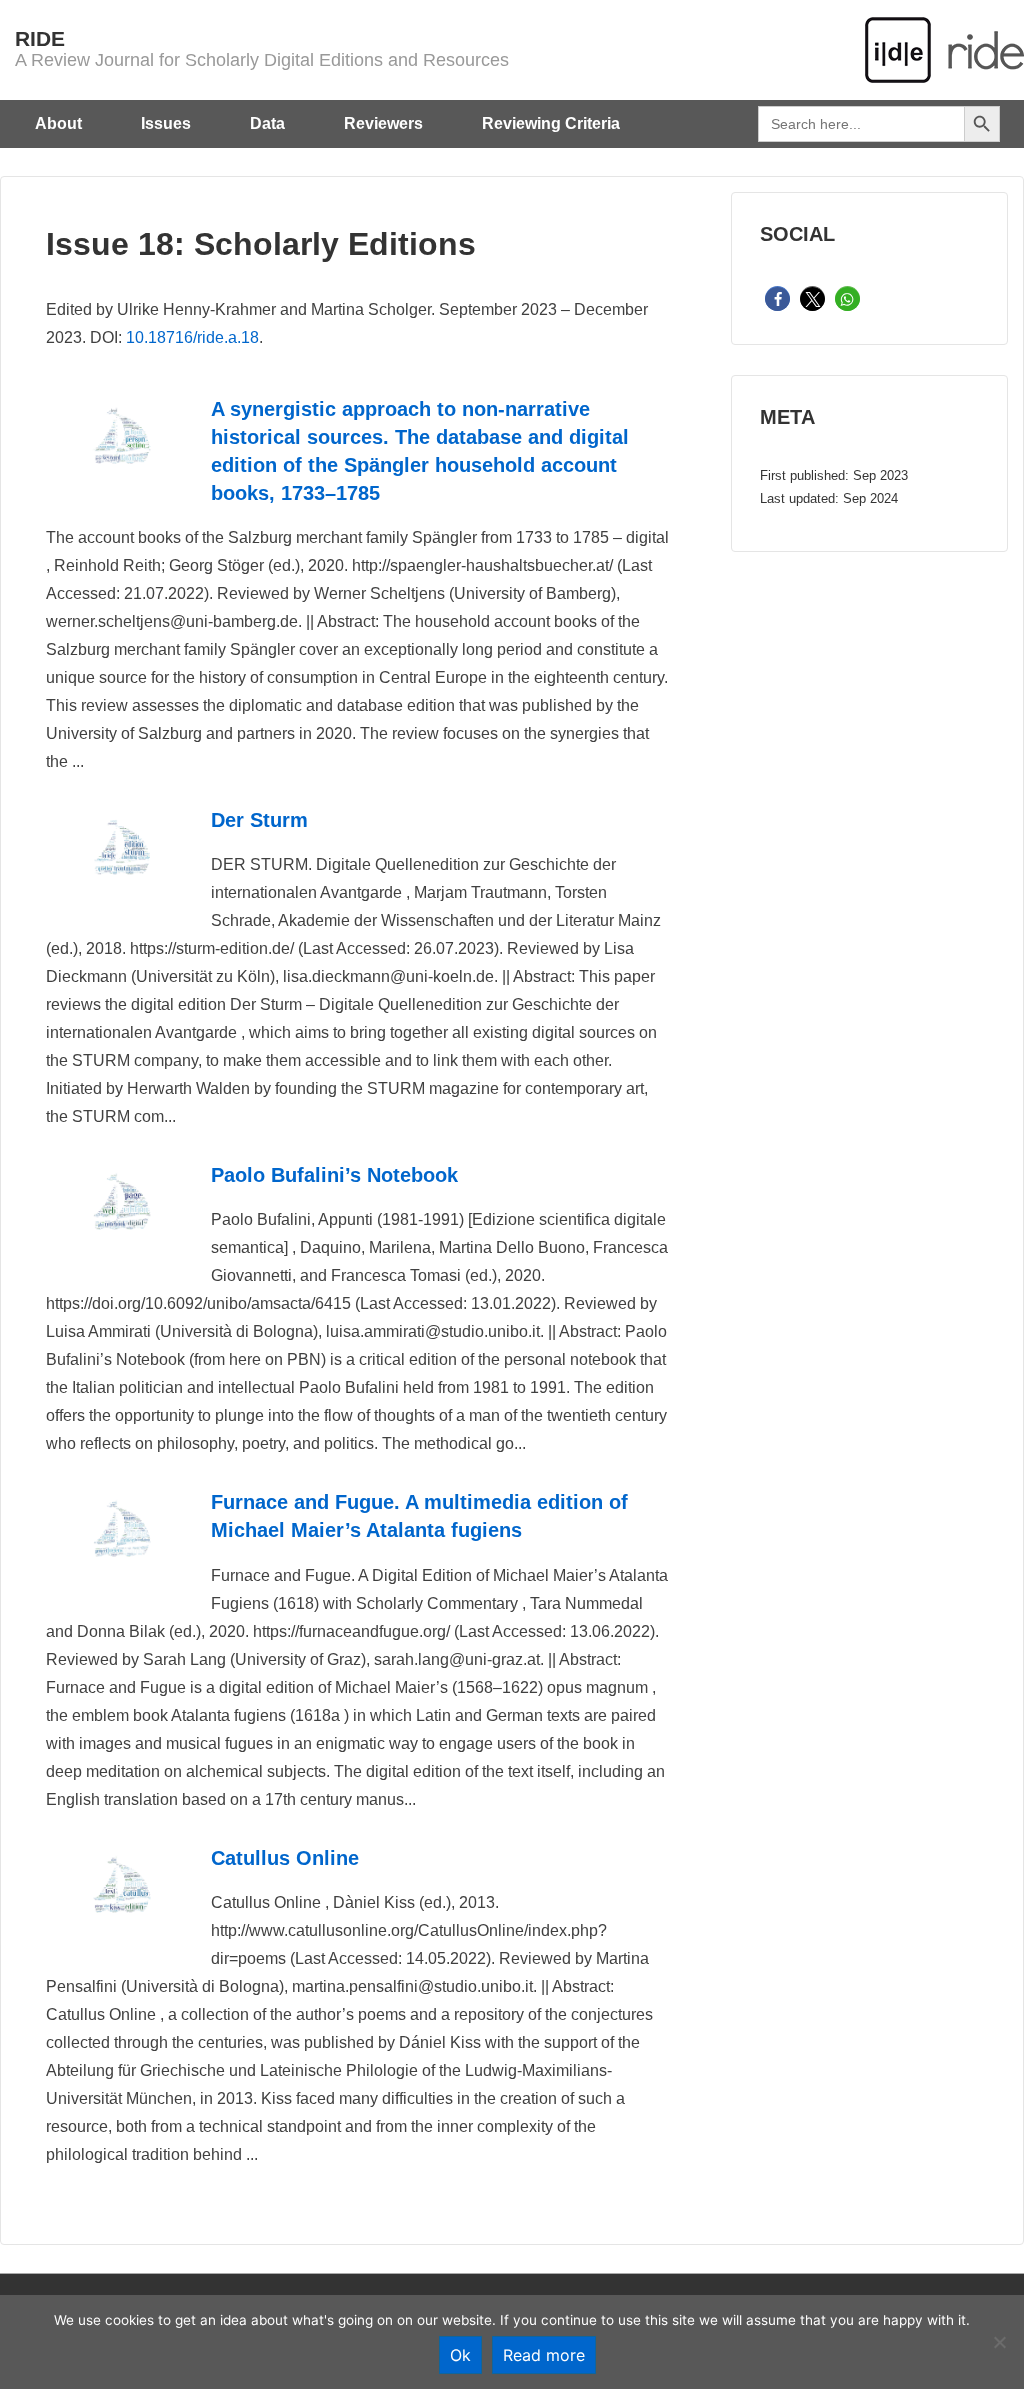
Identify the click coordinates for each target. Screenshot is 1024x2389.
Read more (544, 2355)
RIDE (40, 38)
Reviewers (383, 123)
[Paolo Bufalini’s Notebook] (121, 1235)
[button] (777, 299)
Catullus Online (285, 1858)
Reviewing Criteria (551, 123)
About (58, 123)
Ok (460, 2355)
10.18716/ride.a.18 (192, 337)
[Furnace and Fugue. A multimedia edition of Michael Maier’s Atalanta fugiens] (121, 1562)
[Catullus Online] (121, 1918)
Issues (166, 123)
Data (267, 123)
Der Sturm (259, 820)
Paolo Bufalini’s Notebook (334, 1175)
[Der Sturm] (121, 880)
